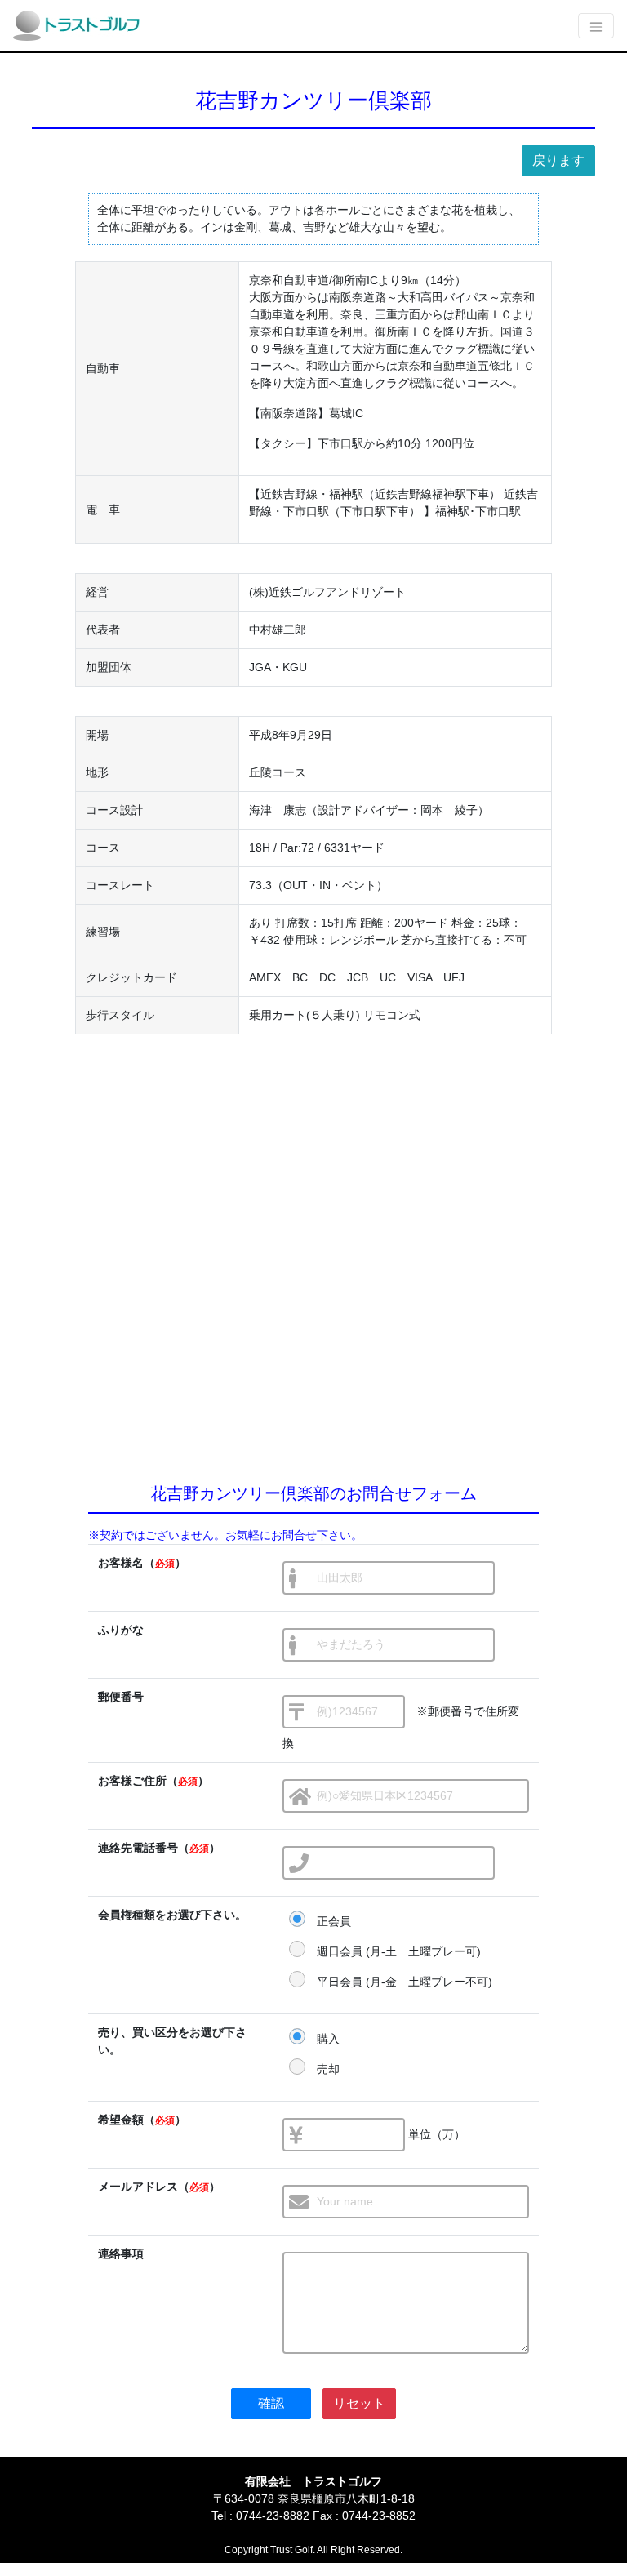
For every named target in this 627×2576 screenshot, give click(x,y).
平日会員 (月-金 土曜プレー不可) (405, 1982)
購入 (328, 2039)
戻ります (558, 160)
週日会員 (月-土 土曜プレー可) (399, 1951)
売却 (328, 2069)
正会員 (334, 1921)
